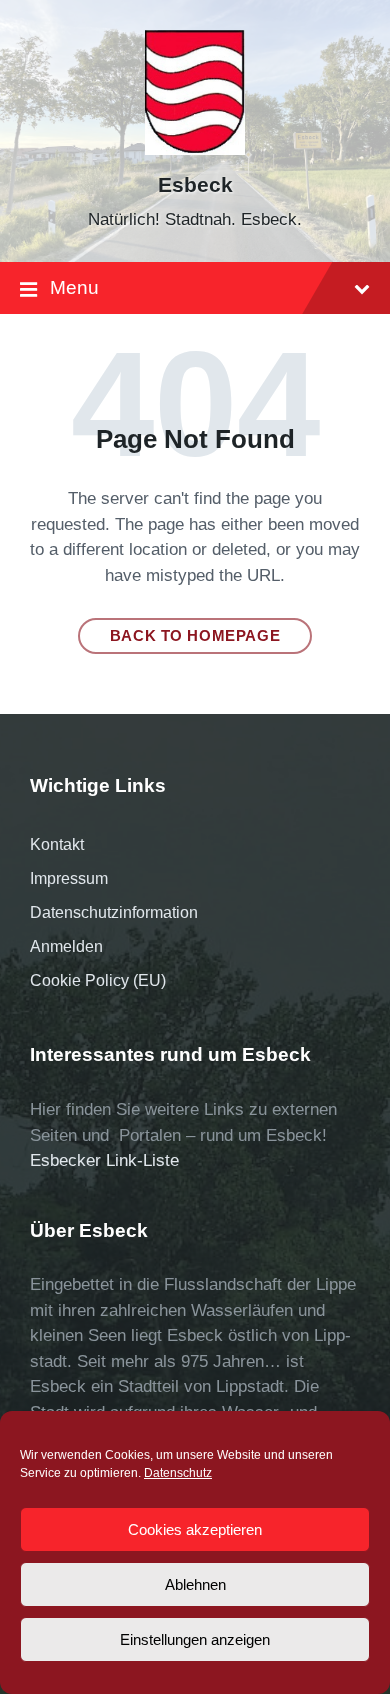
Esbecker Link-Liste (104, 1160)
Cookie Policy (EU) (98, 980)
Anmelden (66, 946)
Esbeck (195, 185)
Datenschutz (178, 1473)
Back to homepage (195, 636)
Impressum (69, 878)
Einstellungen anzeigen (195, 1639)
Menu (74, 287)
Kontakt (57, 844)
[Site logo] (195, 149)
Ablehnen (195, 1584)
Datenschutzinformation (114, 912)
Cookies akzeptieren (195, 1529)
